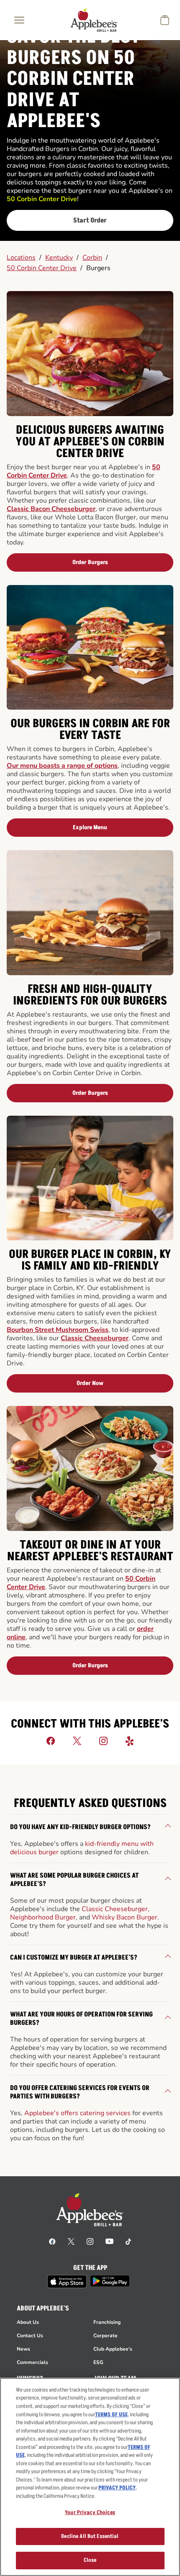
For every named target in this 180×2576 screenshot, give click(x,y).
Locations (21, 258)
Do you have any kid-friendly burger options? (80, 1827)
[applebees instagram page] (90, 2241)
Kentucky (59, 258)
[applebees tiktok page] (128, 2241)
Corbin (92, 258)
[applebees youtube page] (109, 2241)
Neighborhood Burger (43, 1917)
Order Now (90, 1383)
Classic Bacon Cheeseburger (51, 509)
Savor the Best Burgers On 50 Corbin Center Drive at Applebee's (73, 79)
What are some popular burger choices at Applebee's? (74, 1880)
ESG (98, 2362)
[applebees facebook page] (52, 2241)
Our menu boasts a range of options (62, 766)
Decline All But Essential (90, 2536)
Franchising (107, 2322)
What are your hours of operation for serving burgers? (81, 2019)
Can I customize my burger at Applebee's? (74, 1958)
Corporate (105, 2336)
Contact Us (30, 2336)
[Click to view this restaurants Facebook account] (51, 1740)
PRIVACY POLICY (117, 2488)
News (23, 2349)
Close (90, 2560)
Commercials (32, 2362)
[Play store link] (110, 2281)
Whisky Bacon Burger (125, 1917)
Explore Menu (90, 827)
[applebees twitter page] (71, 2241)
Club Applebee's (113, 2349)
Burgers (98, 268)
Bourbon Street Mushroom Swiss (58, 1330)
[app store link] (67, 2282)
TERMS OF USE (111, 2415)
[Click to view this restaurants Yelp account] (130, 1740)
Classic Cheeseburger (95, 1338)
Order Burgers (90, 562)
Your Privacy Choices (90, 2512)
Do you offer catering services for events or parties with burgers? (80, 2092)
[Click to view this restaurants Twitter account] (77, 1740)
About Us (28, 2322)
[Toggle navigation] (19, 20)
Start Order (90, 220)
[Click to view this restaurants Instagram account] (103, 1740)
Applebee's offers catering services (77, 2113)
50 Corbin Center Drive (42, 268)
